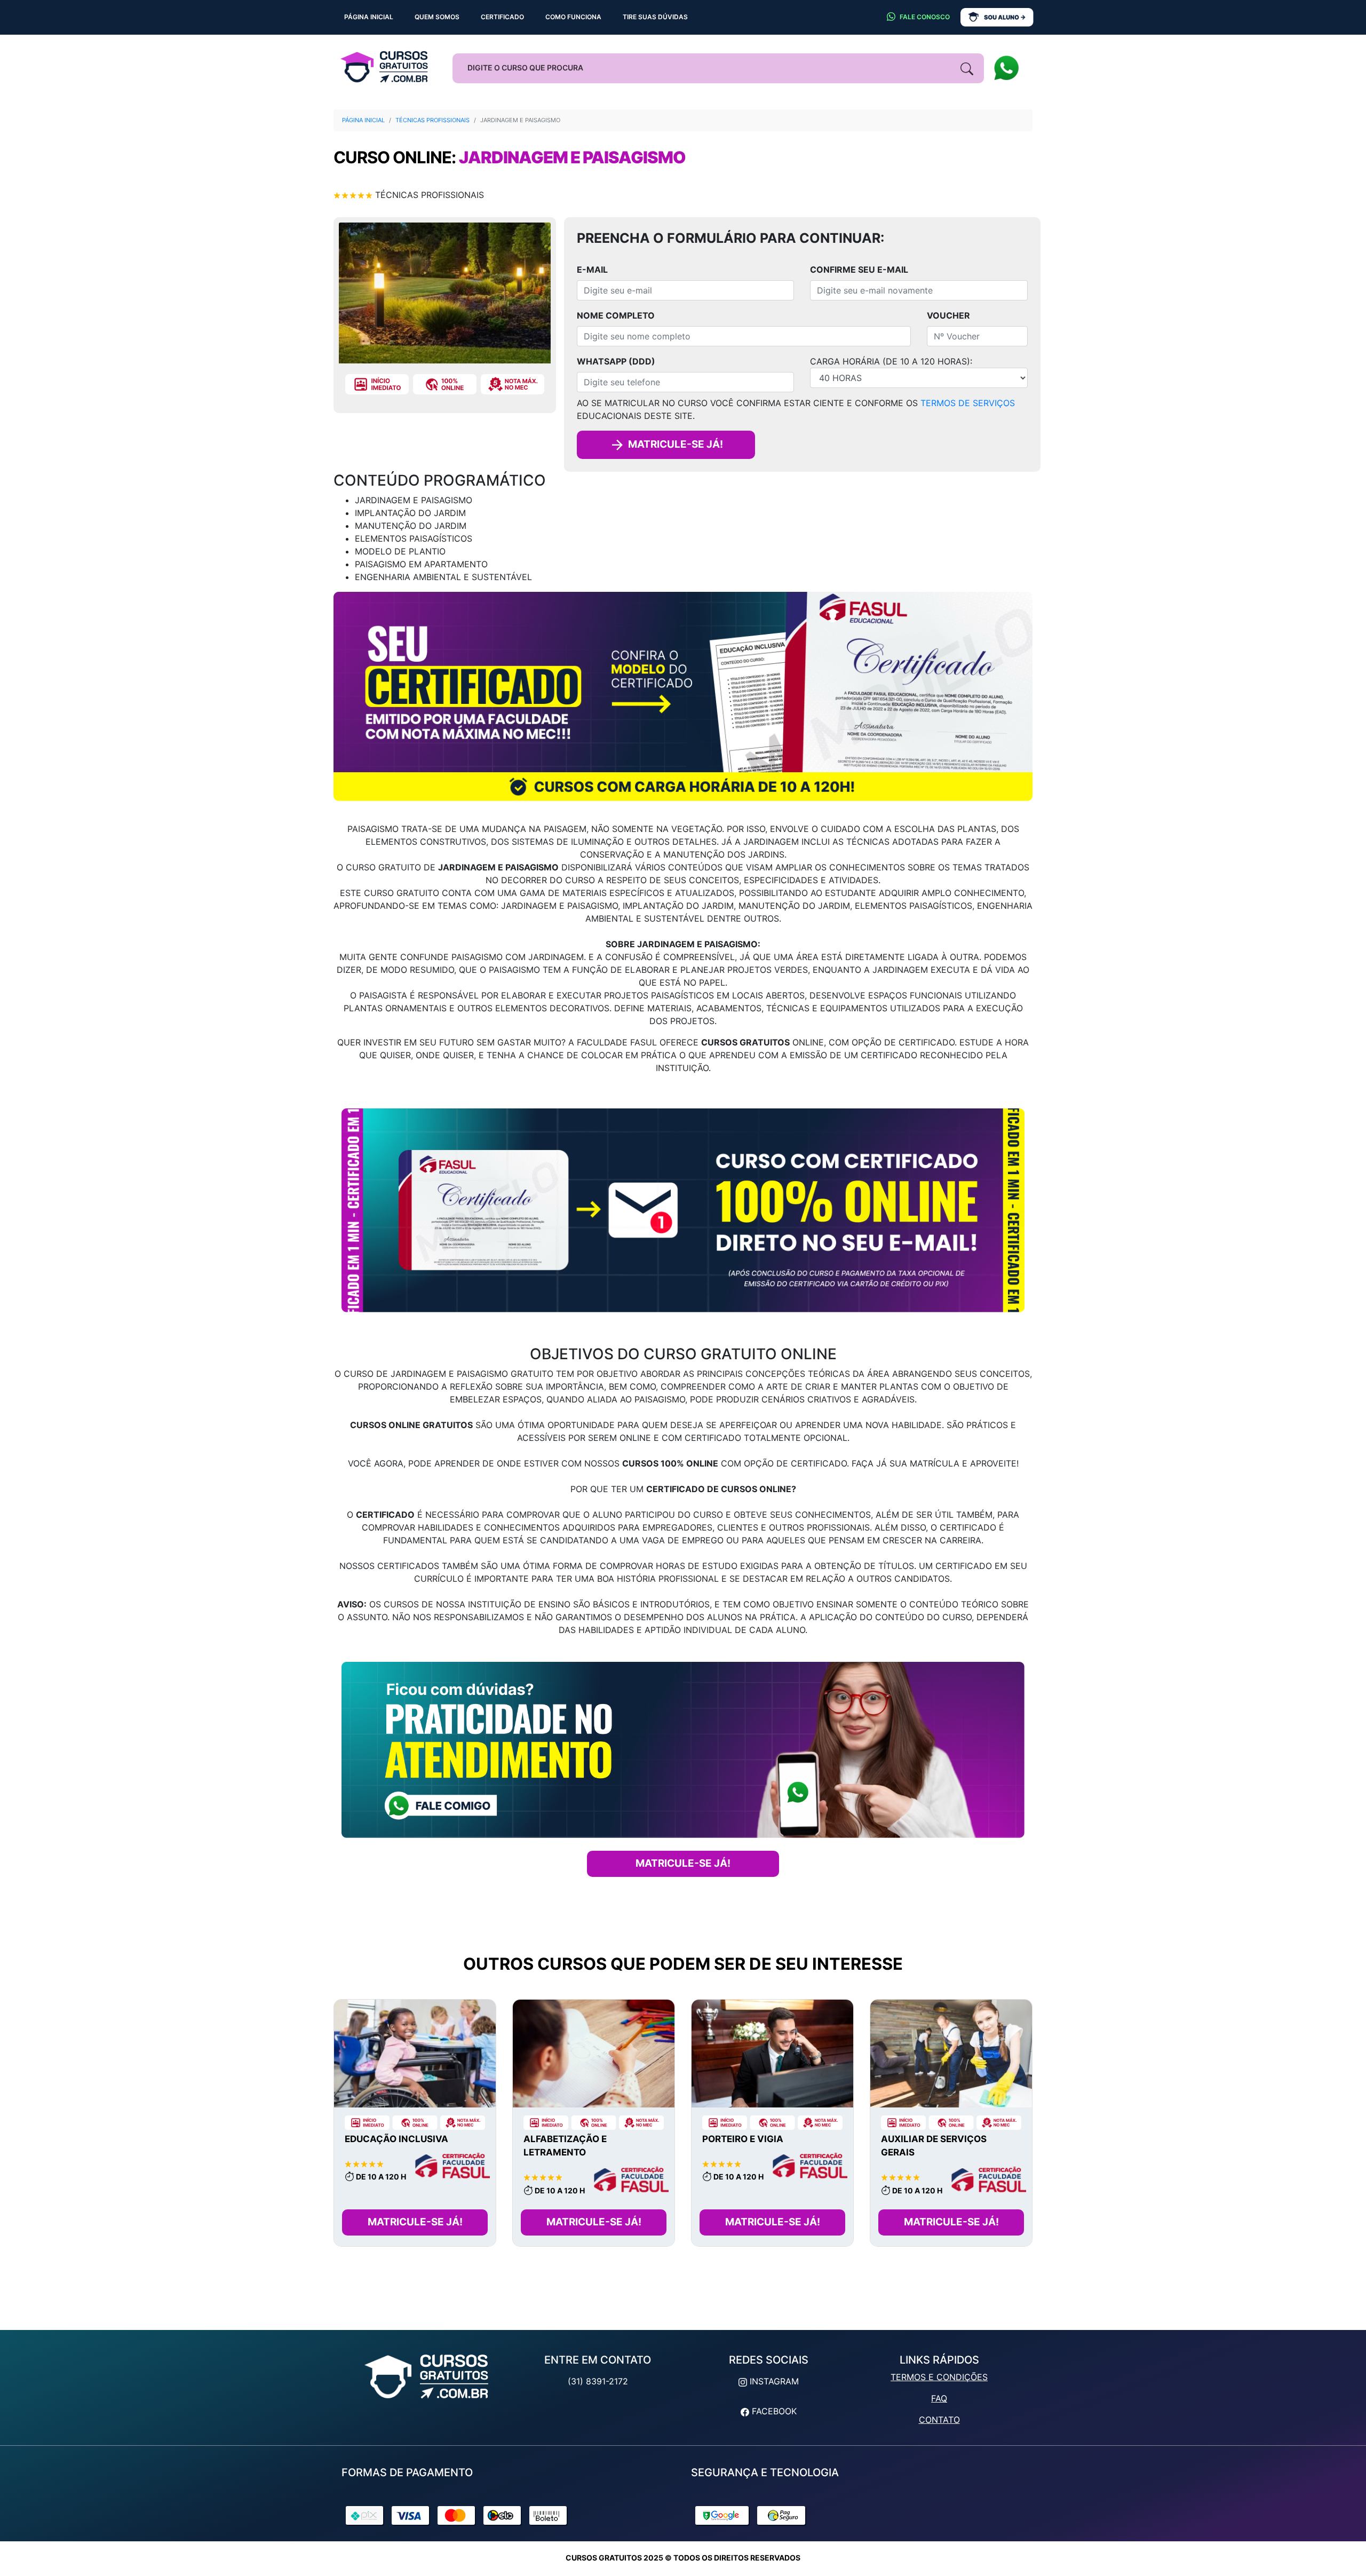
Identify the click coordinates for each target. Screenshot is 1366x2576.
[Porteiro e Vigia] (772, 2054)
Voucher (948, 315)
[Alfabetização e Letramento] (594, 2054)
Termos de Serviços (968, 403)
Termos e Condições (939, 2377)
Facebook (773, 2411)
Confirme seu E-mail (859, 270)
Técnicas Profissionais (432, 120)
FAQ (939, 2398)
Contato (939, 2420)
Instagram (773, 2381)
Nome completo (616, 315)
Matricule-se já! (674, 444)
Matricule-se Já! (415, 2222)
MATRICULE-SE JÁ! (683, 1863)
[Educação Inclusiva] (415, 2054)
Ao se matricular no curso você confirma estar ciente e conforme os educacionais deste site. (796, 409)
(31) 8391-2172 (598, 2381)
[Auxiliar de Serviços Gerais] (951, 2054)
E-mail (592, 270)
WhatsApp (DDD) (616, 361)
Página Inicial (363, 120)
